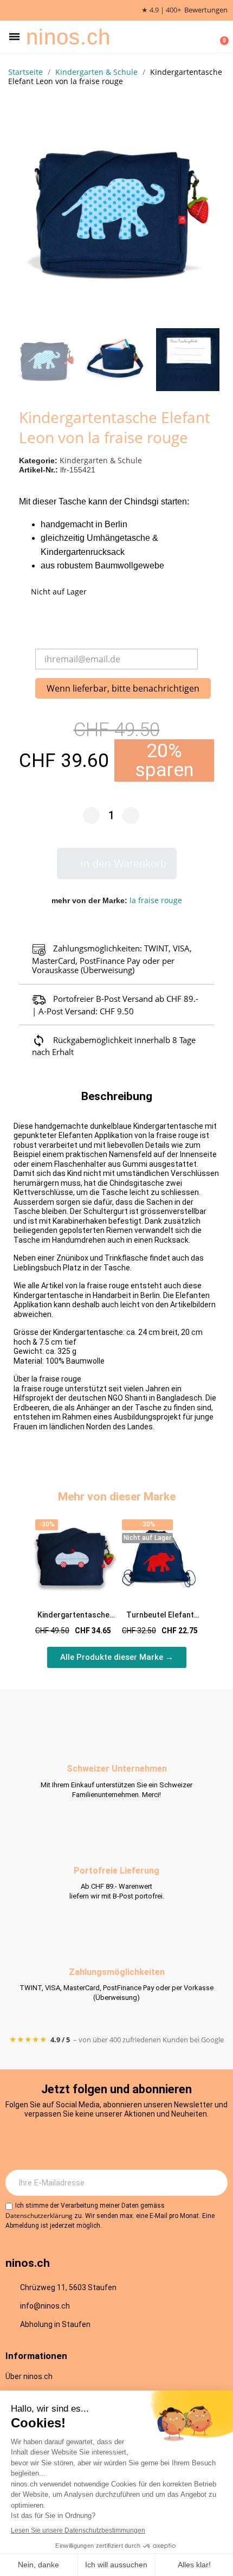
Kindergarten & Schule (101, 460)
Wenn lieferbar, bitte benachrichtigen (123, 688)
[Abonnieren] (213, 2183)
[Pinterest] (161, 2144)
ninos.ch (68, 37)
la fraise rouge (156, 900)
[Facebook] (102, 2144)
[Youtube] (132, 2144)
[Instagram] (72, 2144)
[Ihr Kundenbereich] (204, 37)
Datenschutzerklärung (39, 2216)
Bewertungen (206, 10)
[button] (14, 37)
